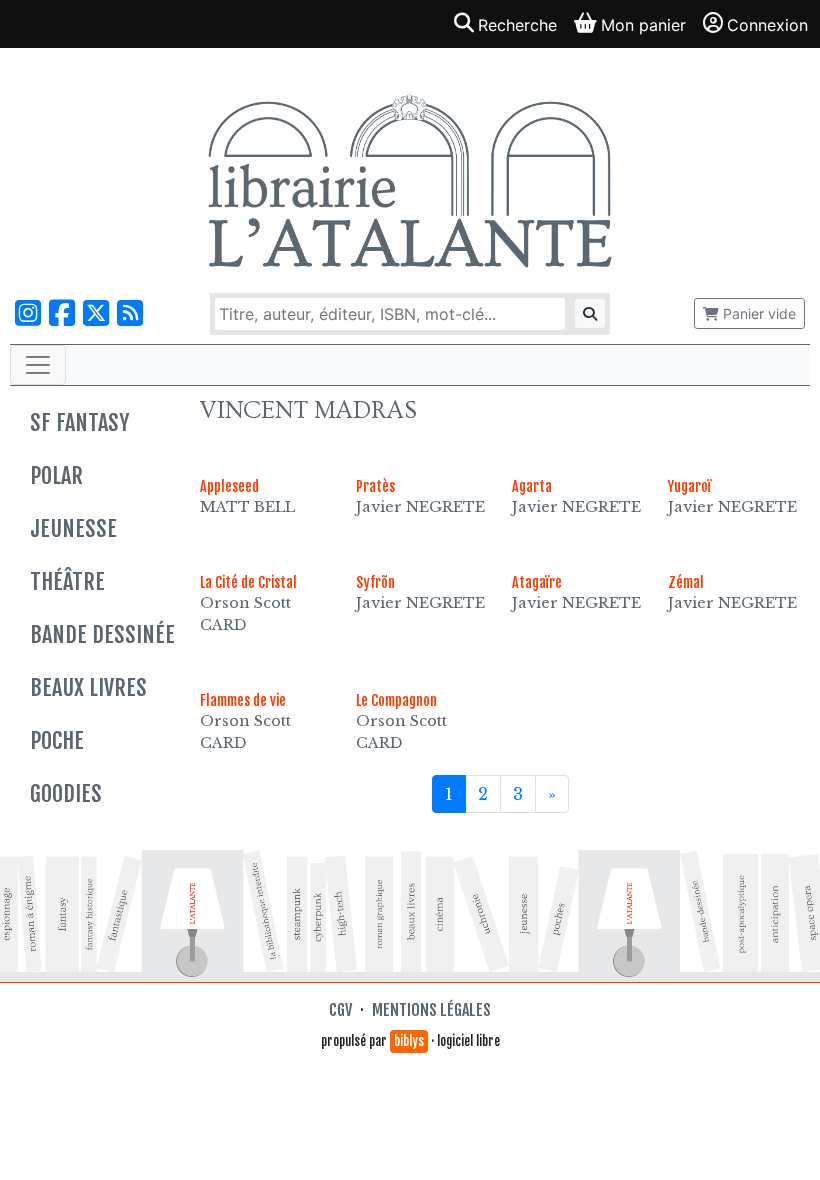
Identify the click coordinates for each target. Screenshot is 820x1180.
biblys (409, 1041)
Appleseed (229, 486)
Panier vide (757, 313)
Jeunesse (73, 528)
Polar (56, 475)
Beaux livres (88, 687)
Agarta (532, 486)
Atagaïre (537, 582)
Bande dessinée (102, 634)
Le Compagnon (396, 700)
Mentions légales (431, 1010)
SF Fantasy (79, 422)
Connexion (767, 25)
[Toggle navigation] (38, 365)
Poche (57, 740)
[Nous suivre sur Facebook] (62, 313)
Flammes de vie (243, 700)
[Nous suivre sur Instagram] (28, 313)
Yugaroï (689, 486)
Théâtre (67, 581)
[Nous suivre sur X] (96, 313)
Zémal (686, 582)
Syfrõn (375, 582)
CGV (340, 1010)
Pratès (375, 486)
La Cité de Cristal (248, 582)
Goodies (66, 793)
